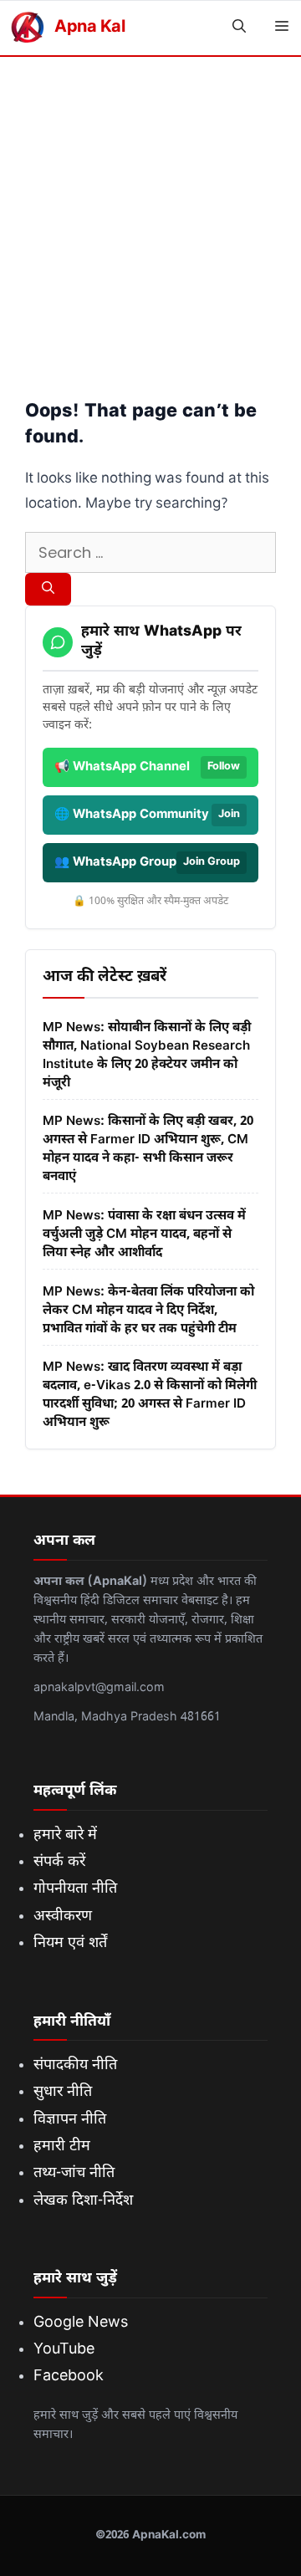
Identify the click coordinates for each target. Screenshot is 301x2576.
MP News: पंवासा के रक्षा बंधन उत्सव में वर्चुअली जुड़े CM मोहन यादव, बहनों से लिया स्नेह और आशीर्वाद (144, 1234)
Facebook (69, 2377)
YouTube (64, 2350)
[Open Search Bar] (239, 28)
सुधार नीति (63, 2092)
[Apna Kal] (27, 28)
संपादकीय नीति (75, 2065)
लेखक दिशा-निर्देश (83, 2201)
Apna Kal (89, 28)
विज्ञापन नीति (70, 2120)
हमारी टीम (62, 2147)
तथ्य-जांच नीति (74, 2173)
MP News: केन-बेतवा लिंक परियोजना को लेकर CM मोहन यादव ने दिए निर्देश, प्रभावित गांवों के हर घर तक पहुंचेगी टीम (148, 1311)
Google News (81, 2323)
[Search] (48, 590)
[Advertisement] (150, 216)
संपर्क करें (59, 1862)
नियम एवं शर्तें (70, 1943)
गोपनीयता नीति (75, 1889)
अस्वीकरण (63, 1917)
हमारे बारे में (65, 1835)
